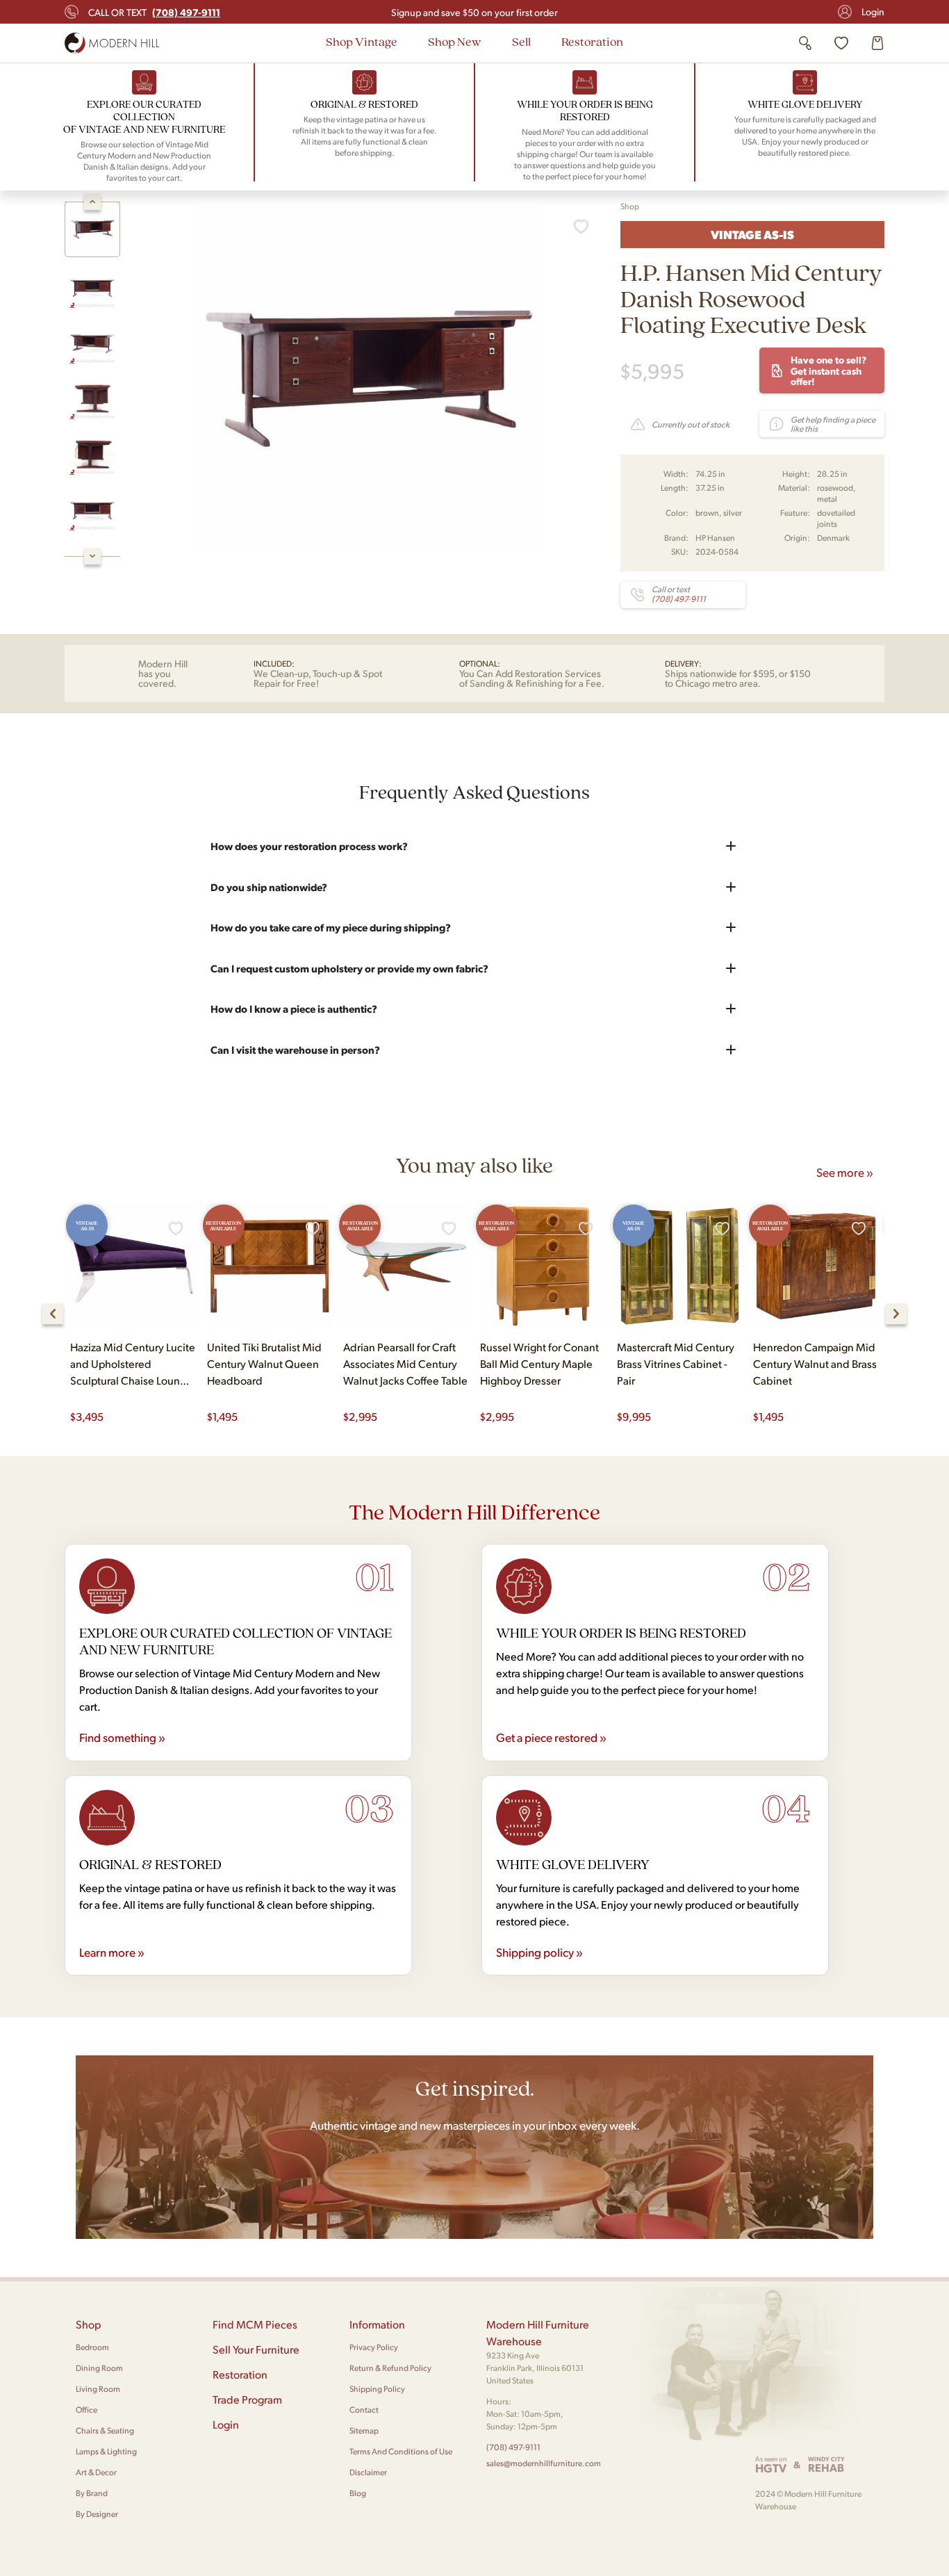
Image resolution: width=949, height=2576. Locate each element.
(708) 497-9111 (513, 2447)
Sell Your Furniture (256, 2349)
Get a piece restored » (551, 1737)
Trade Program (247, 2399)
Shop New (455, 41)
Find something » (122, 1737)
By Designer (97, 2514)
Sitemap (364, 2430)
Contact (364, 2410)
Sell (521, 41)
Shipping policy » (539, 1952)
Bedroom (92, 2347)
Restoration (592, 41)
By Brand (92, 2493)
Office (86, 2410)
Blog (358, 2493)
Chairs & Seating (105, 2430)
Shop (630, 206)
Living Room (98, 2389)
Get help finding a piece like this (833, 424)
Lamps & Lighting (106, 2451)
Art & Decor (96, 2472)
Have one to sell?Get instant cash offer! (828, 370)
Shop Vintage (362, 41)
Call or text (154, 12)
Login (873, 11)
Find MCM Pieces (255, 2324)
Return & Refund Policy (390, 2368)
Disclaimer (368, 2472)
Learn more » (112, 1952)
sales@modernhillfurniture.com (544, 2463)
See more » (845, 1172)
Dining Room (99, 2368)
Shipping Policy (377, 2389)
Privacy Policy (374, 2347)
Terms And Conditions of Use (401, 2451)
